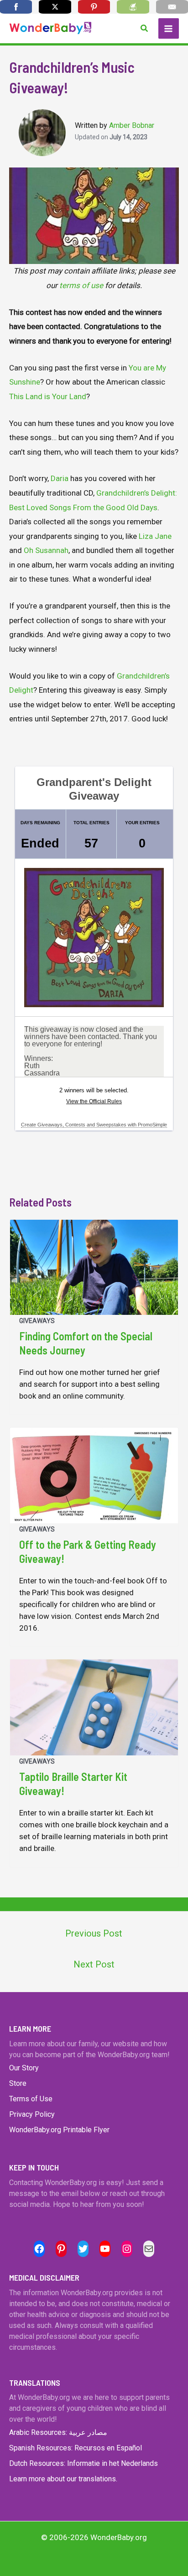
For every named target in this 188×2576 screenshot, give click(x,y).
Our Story (24, 2068)
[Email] (172, 7)
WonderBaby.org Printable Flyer (59, 2130)
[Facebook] (16, 7)
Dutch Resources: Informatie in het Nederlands (84, 2463)
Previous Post (94, 1933)
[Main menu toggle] (169, 29)
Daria (60, 478)
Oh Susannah (46, 550)
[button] (145, 28)
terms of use (81, 285)
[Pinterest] (94, 7)
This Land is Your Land (48, 396)
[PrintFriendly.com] (133, 7)
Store (18, 2083)
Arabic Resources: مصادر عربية (58, 2432)
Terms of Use (31, 2099)
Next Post (94, 1964)
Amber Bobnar (132, 125)
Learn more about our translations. (63, 2479)
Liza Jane (155, 536)
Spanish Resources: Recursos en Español (76, 2448)
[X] (55, 7)
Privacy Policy (32, 2114)
